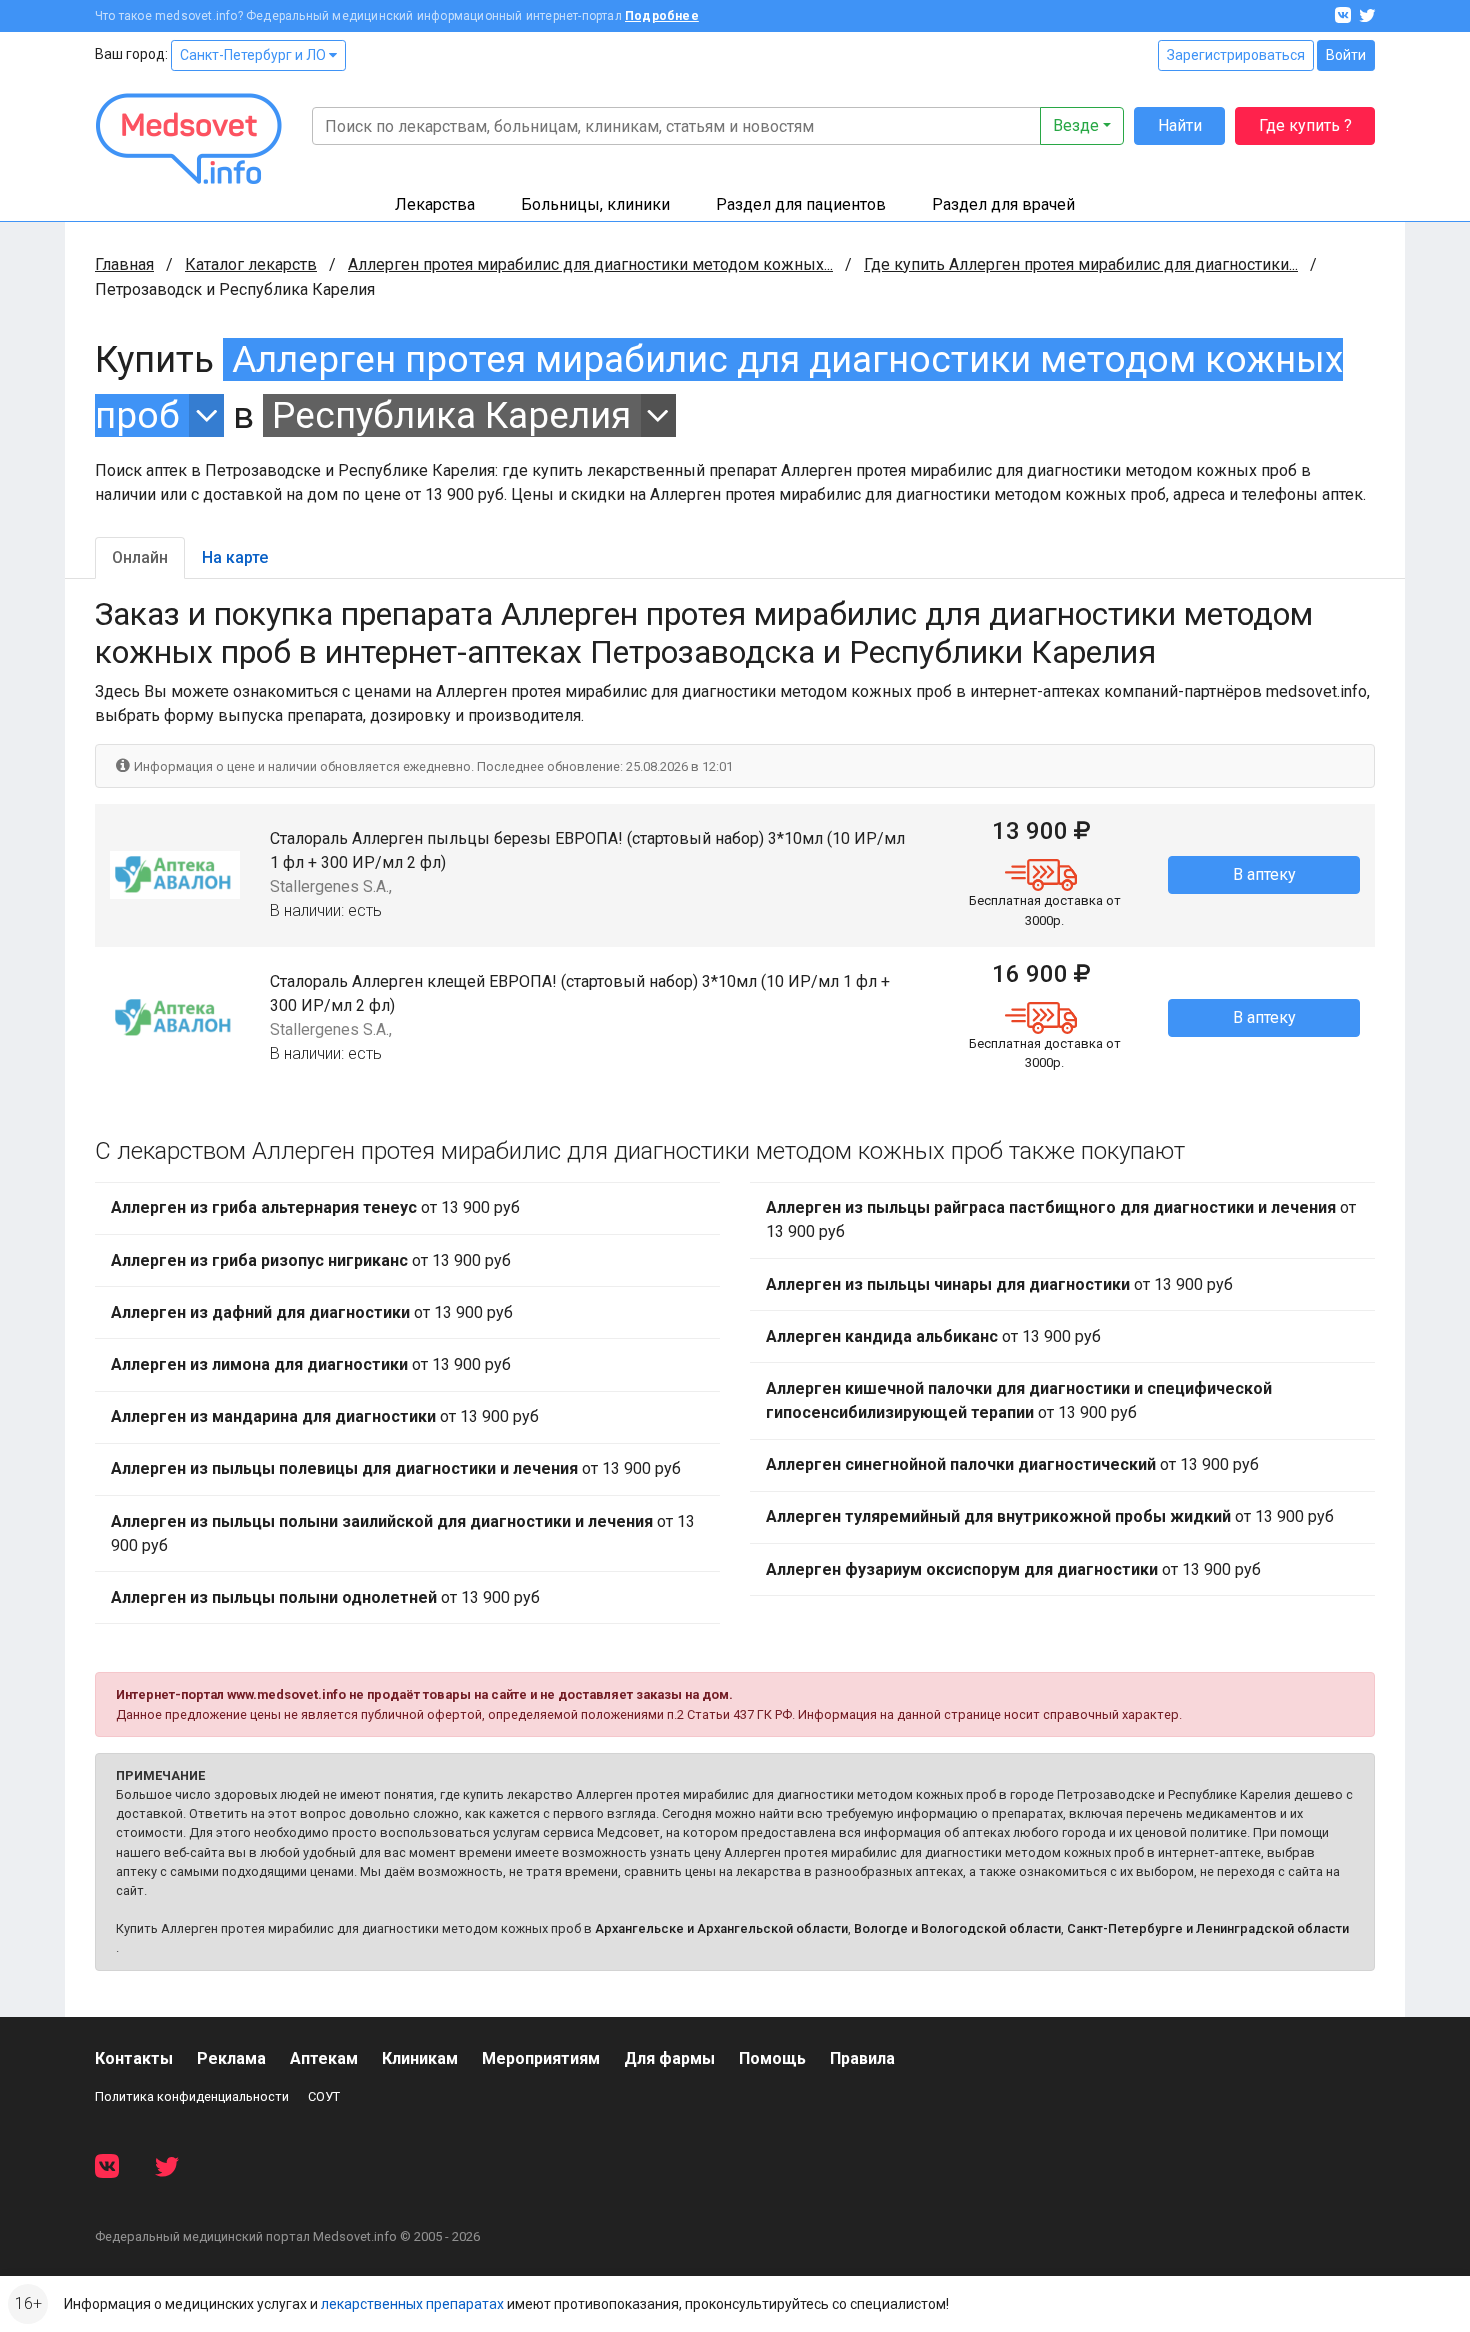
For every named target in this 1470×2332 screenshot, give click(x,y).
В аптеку (1264, 874)
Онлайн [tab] (140, 557)
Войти (1346, 55)
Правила (862, 2058)
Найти (1180, 125)
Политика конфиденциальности (192, 2096)
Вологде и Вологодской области (957, 1928)
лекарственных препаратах (412, 2304)
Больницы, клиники (595, 204)
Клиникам (420, 2058)
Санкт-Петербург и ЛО (254, 55)
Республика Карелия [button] (451, 415)
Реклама (231, 2058)
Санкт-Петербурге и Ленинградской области (1208, 1928)
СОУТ (324, 2096)
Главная (124, 264)
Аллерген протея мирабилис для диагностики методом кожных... (590, 264)
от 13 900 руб (315, 1207)
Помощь (772, 2058)
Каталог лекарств (251, 264)
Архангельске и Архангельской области (721, 1928)
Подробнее (662, 16)
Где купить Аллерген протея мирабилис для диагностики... (1081, 264)
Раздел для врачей (1003, 204)
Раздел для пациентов (801, 204)
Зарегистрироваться (1236, 55)
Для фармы (669, 2058)
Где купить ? (1305, 125)
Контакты (134, 2058)
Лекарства (435, 204)
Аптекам (324, 2058)
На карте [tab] (235, 557)
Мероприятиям (541, 2058)
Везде (1076, 125)
